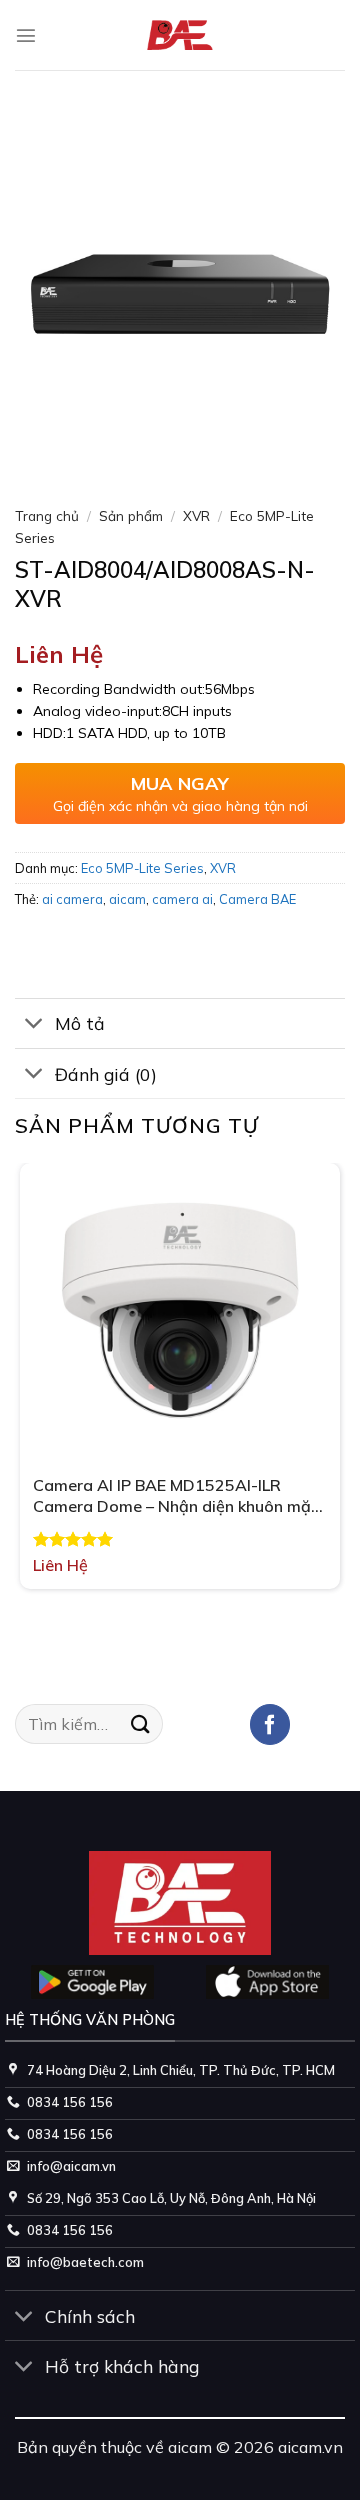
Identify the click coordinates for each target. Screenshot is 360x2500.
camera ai (182, 899)
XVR (196, 515)
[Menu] (26, 35)
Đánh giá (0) (106, 1074)
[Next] (89, 459)
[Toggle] (34, 1025)
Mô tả (80, 1023)
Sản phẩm (131, 515)
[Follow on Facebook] (270, 1724)
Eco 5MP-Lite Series (142, 868)
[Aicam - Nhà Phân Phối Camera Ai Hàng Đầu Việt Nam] (180, 35)
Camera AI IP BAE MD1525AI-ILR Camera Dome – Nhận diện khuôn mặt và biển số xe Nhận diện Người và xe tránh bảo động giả (175, 1496)
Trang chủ (47, 515)
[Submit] (141, 1723)
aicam (127, 899)
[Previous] (34, 459)
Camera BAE (257, 899)
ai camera (72, 899)
